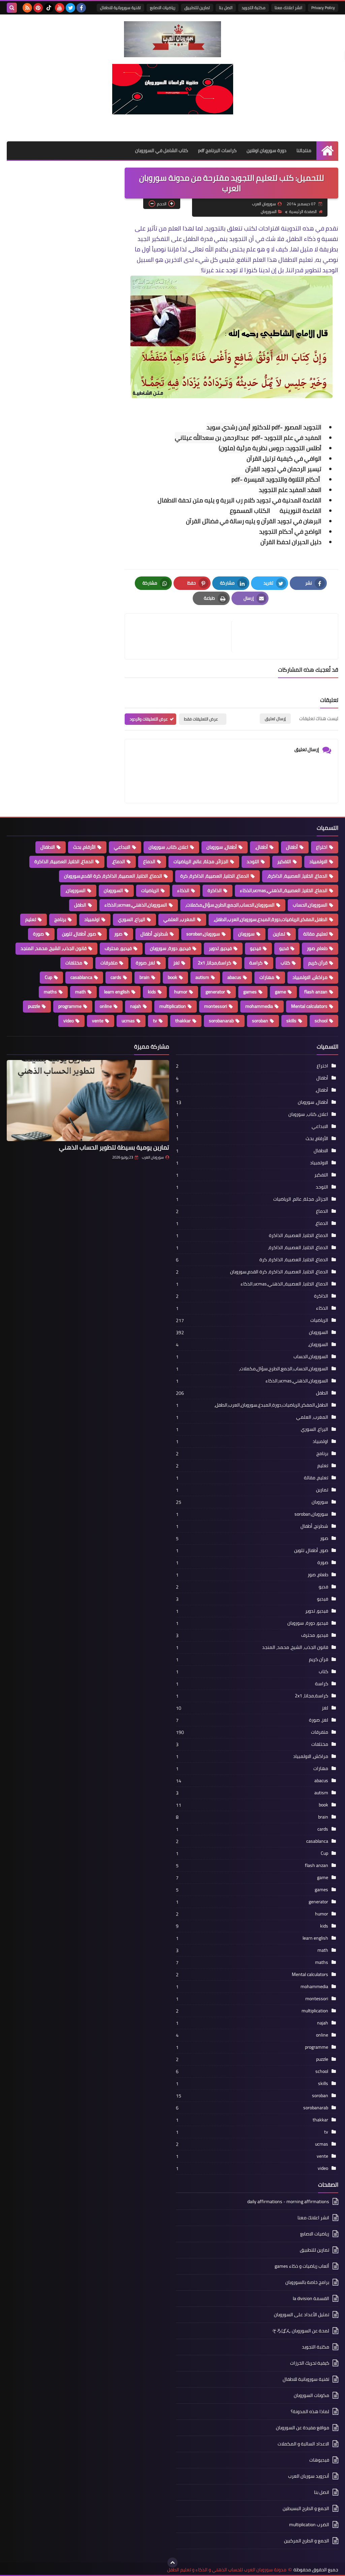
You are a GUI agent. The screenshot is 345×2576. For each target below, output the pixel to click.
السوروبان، (75, 890)
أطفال (292, 847)
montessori (216, 1006)
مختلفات (74, 963)
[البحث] (12, 8)
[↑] (172, 2563)
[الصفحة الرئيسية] (327, 151)
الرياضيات (150, 890)
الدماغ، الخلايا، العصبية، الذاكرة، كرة (215, 876)
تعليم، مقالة (315, 934)
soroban (260, 1021)
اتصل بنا (226, 8)
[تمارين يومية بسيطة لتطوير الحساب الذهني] (88, 1101)
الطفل (80, 905)
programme (70, 1006)
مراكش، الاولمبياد (310, 977)
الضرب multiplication (309, 2525)
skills (291, 1021)
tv (155, 1021)
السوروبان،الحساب (310, 905)
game (280, 992)
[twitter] (70, 8)
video (69, 1021)
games (250, 992)
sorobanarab (221, 1021)
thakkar (183, 1021)
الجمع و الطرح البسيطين (306, 2508)
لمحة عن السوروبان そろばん (301, 2331)
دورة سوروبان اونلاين (266, 150)
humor (181, 992)
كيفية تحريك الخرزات (310, 2363)
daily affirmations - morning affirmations (288, 2202)
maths (50, 992)
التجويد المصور (303, 427)
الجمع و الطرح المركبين (307, 2541)
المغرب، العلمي (179, 919)
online (106, 1006)
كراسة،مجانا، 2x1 (214, 963)
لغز (176, 963)
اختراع (322, 847)
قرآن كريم (318, 963)
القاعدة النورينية (301, 511)
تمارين (279, 934)
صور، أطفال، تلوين (79, 934)
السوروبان (269, 211)
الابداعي (122, 847)
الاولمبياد (318, 861)
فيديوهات (319, 2460)
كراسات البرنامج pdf (217, 150)
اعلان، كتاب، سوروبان (168, 847)
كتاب (285, 963)
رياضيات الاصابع (163, 8)
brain (145, 977)
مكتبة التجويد (254, 8)
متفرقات (109, 963)
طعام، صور (317, 948)
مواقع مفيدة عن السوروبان (303, 2428)
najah (136, 1006)
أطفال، (261, 847)
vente (98, 1021)
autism (202, 977)
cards (116, 977)
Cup (49, 977)
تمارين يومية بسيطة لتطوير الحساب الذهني (114, 1147)
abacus (234, 977)
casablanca (81, 977)
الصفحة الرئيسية (303, 211)
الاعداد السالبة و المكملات (303, 2444)
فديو (284, 948)
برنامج (60, 919)
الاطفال (48, 847)
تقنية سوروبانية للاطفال (120, 8)
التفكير (284, 861)
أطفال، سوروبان (222, 847)
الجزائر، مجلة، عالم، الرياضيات (201, 861)
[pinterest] (38, 8)
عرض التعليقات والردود (149, 719)
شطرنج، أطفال (154, 934)
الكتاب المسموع (251, 511)
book (172, 977)
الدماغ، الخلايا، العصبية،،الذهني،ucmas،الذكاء (284, 890)
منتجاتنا (304, 150)
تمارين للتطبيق (197, 8)
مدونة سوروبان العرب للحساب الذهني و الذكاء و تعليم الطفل (227, 2570)
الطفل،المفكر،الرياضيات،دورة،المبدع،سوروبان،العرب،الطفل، (271, 919)
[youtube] (60, 8)
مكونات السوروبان (311, 2395)
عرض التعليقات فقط (201, 719)
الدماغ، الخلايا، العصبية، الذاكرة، (297, 876)
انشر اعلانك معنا (288, 8)
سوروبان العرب (153, 1157)
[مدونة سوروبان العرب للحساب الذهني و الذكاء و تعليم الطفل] (172, 39)
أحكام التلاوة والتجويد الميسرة (283, 479)
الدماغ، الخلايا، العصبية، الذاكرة (64, 861)
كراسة (256, 963)
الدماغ (149, 861)
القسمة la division (311, 2298)
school (321, 1021)
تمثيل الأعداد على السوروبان (302, 2315)
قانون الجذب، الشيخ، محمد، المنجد (54, 948)
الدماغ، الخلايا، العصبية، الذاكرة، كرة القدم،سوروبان (113, 876)
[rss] (27, 8)
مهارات (267, 977)
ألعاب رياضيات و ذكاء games (302, 2266)
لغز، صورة (145, 963)
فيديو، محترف (118, 948)
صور (118, 934)
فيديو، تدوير (220, 948)
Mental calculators (309, 1006)
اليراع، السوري (132, 919)
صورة (38, 934)
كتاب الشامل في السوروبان (162, 150)
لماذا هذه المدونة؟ (310, 2411)
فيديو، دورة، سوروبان (170, 948)
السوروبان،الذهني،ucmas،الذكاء (136, 905)
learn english (117, 992)
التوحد (253, 861)
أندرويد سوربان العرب (309, 2476)
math (81, 992)
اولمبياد (92, 919)
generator (215, 992)
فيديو (256, 948)
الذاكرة (215, 890)
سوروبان (246, 934)
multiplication (173, 1006)
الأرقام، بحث (84, 847)
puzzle (34, 1006)
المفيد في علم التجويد (293, 438)
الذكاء (183, 890)
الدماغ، (118, 861)
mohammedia (259, 1006)
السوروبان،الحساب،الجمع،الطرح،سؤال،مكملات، (230, 905)
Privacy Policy (323, 8)
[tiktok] (49, 8)
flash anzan (316, 992)
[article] (182, 637)
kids (152, 992)
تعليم (31, 919)
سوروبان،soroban (203, 934)
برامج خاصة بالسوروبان (307, 2282)
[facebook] (81, 8)
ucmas (128, 1021)
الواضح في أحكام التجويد (290, 532)
